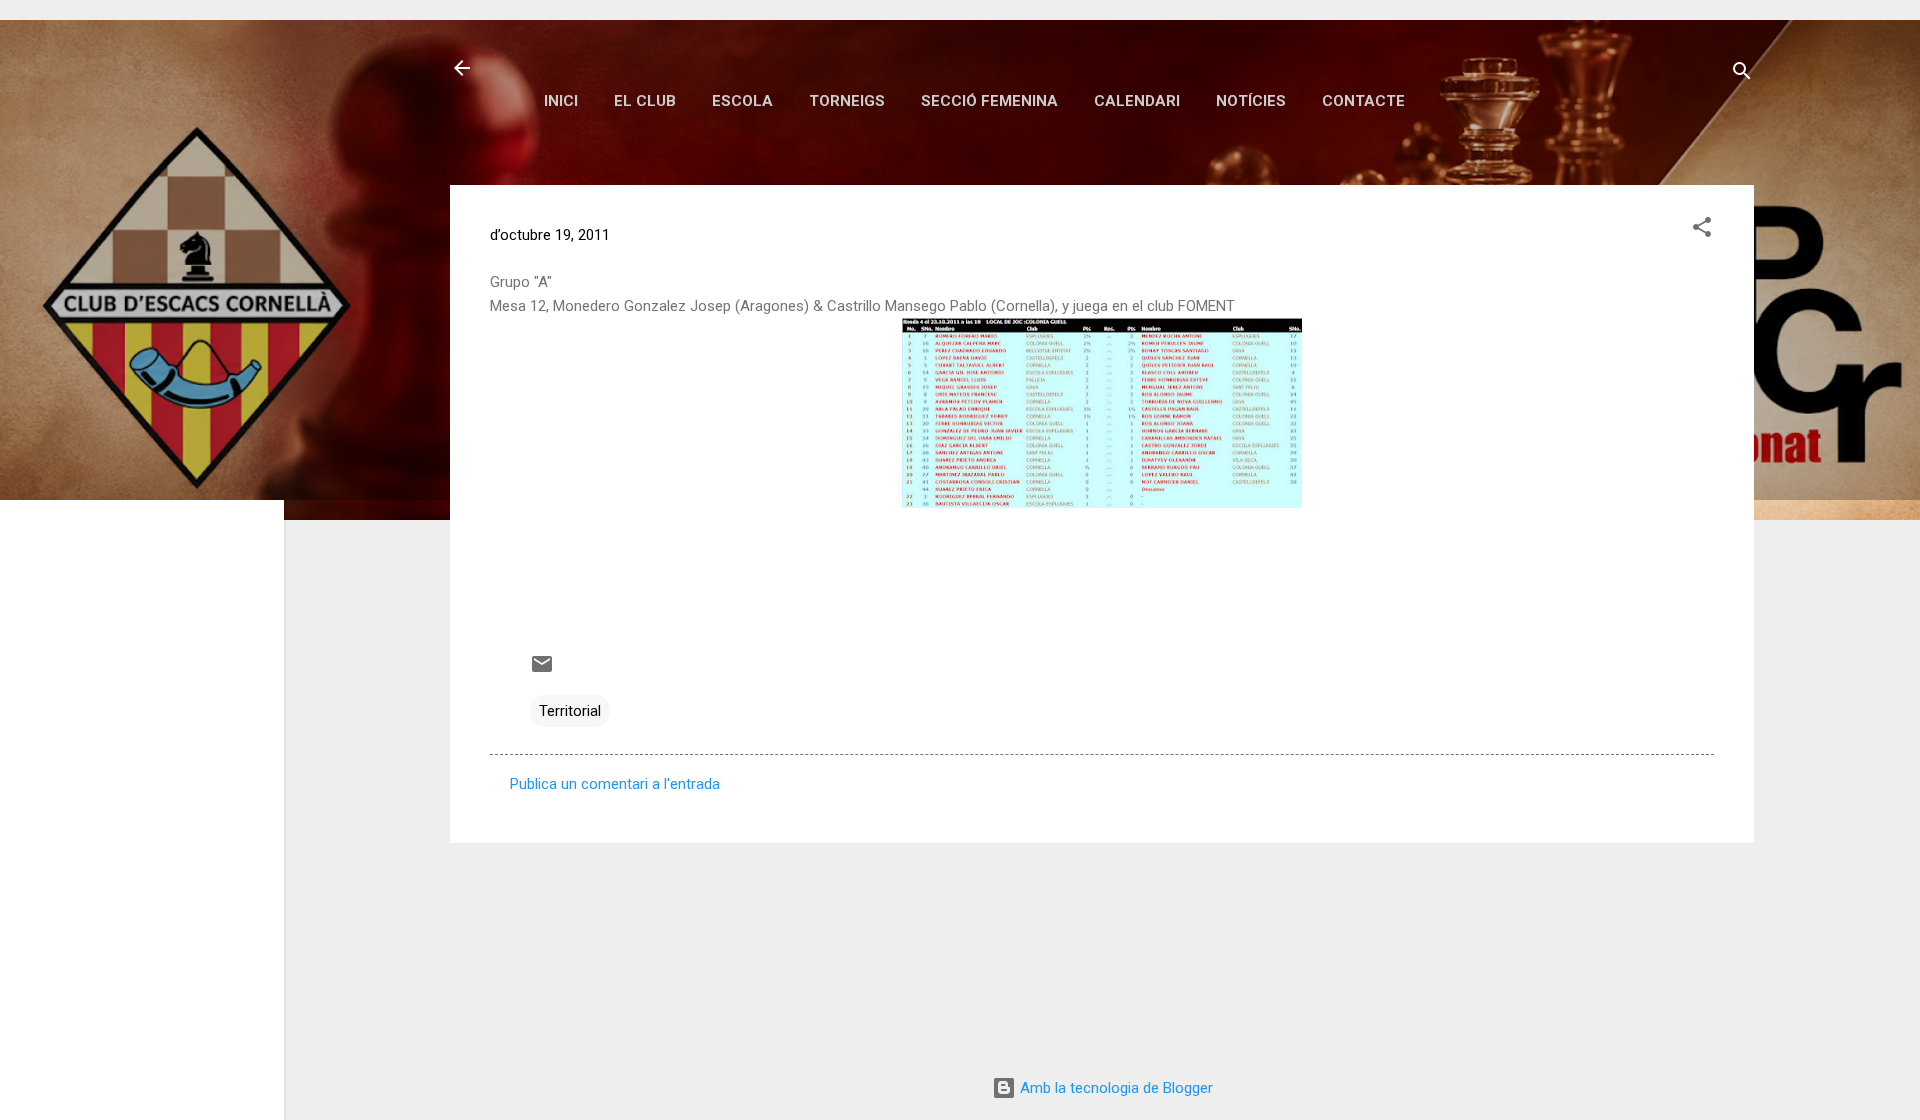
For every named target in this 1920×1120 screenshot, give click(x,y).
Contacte (1363, 101)
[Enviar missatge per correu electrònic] (542, 671)
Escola (742, 101)
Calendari (1137, 101)
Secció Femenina (989, 101)
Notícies (1251, 101)
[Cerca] (1742, 74)
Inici (561, 101)
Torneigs (847, 101)
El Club (645, 101)
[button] (1702, 230)
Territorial (570, 711)
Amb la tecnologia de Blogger (1114, 1088)
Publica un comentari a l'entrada (615, 784)
